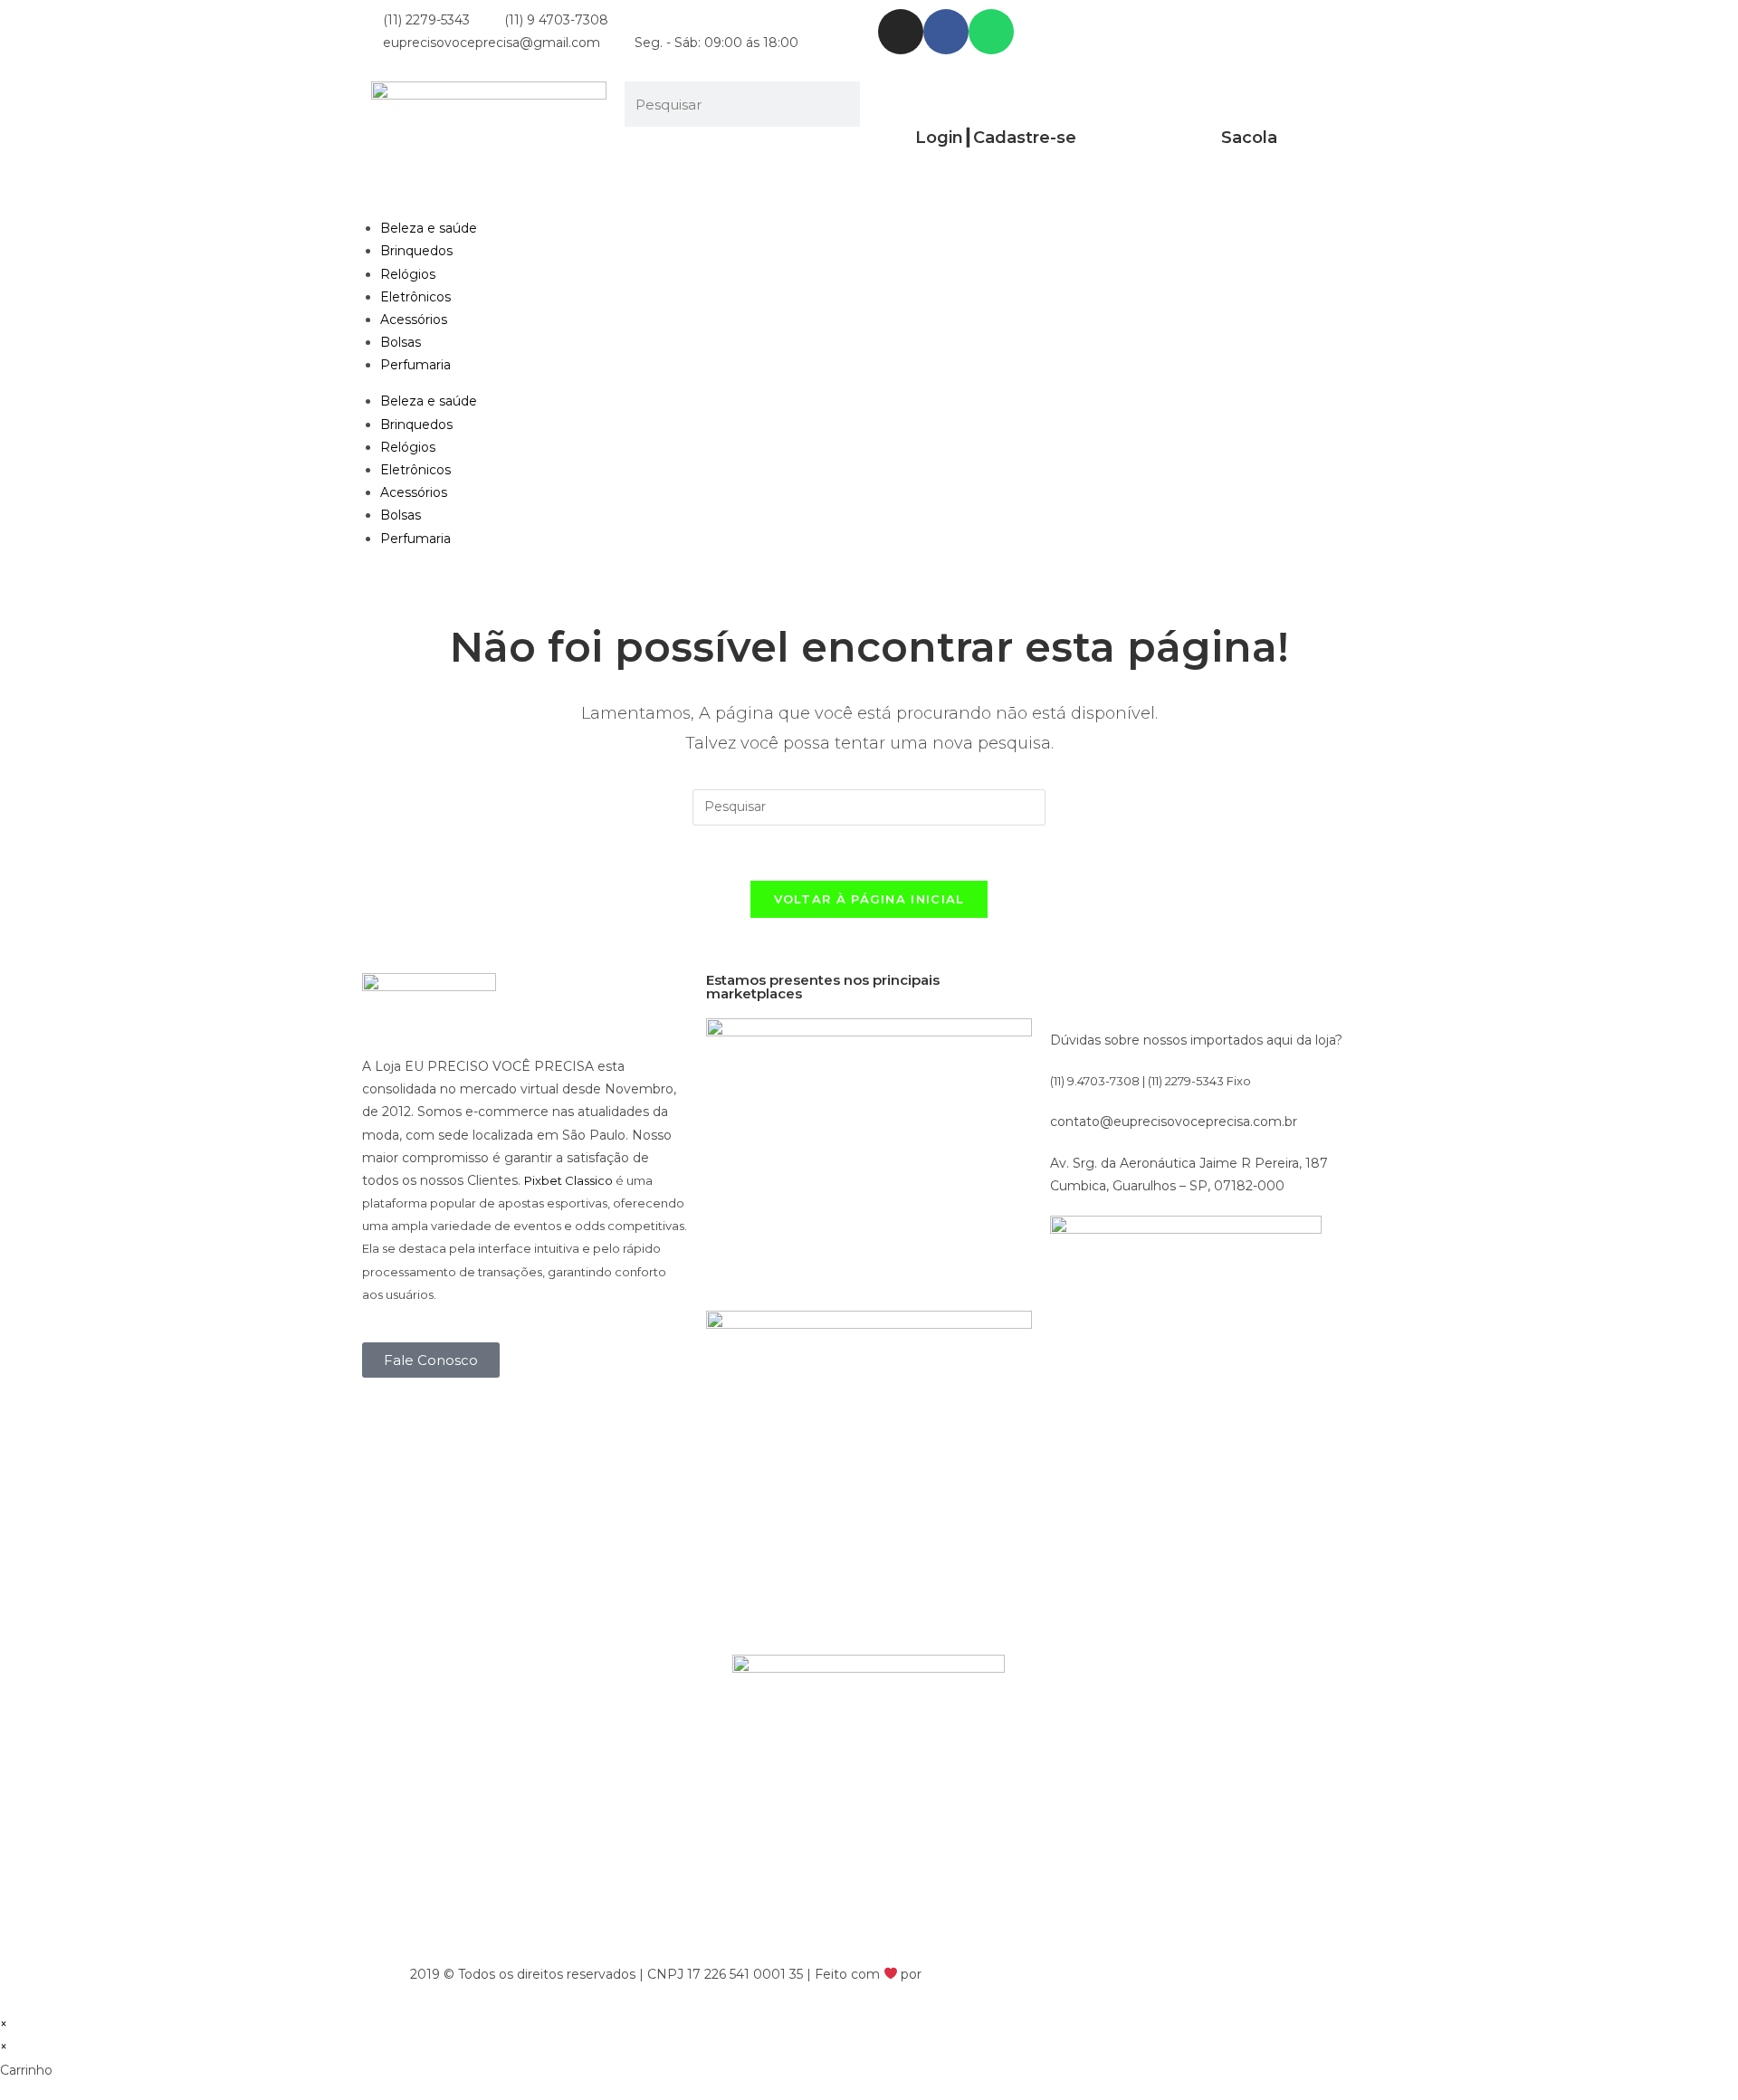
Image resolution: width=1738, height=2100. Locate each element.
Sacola (1249, 138)
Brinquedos (416, 251)
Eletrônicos (415, 297)
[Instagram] (901, 32)
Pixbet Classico (568, 1180)
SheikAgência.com (984, 1974)
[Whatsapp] (991, 32)
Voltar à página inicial (869, 899)
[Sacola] (1249, 104)
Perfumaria (415, 365)
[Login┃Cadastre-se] (996, 104)
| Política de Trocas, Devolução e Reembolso (1185, 1974)
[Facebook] (946, 32)
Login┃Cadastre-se (996, 138)
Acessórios (414, 320)
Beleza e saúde (429, 228)
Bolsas (401, 342)
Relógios (408, 274)
